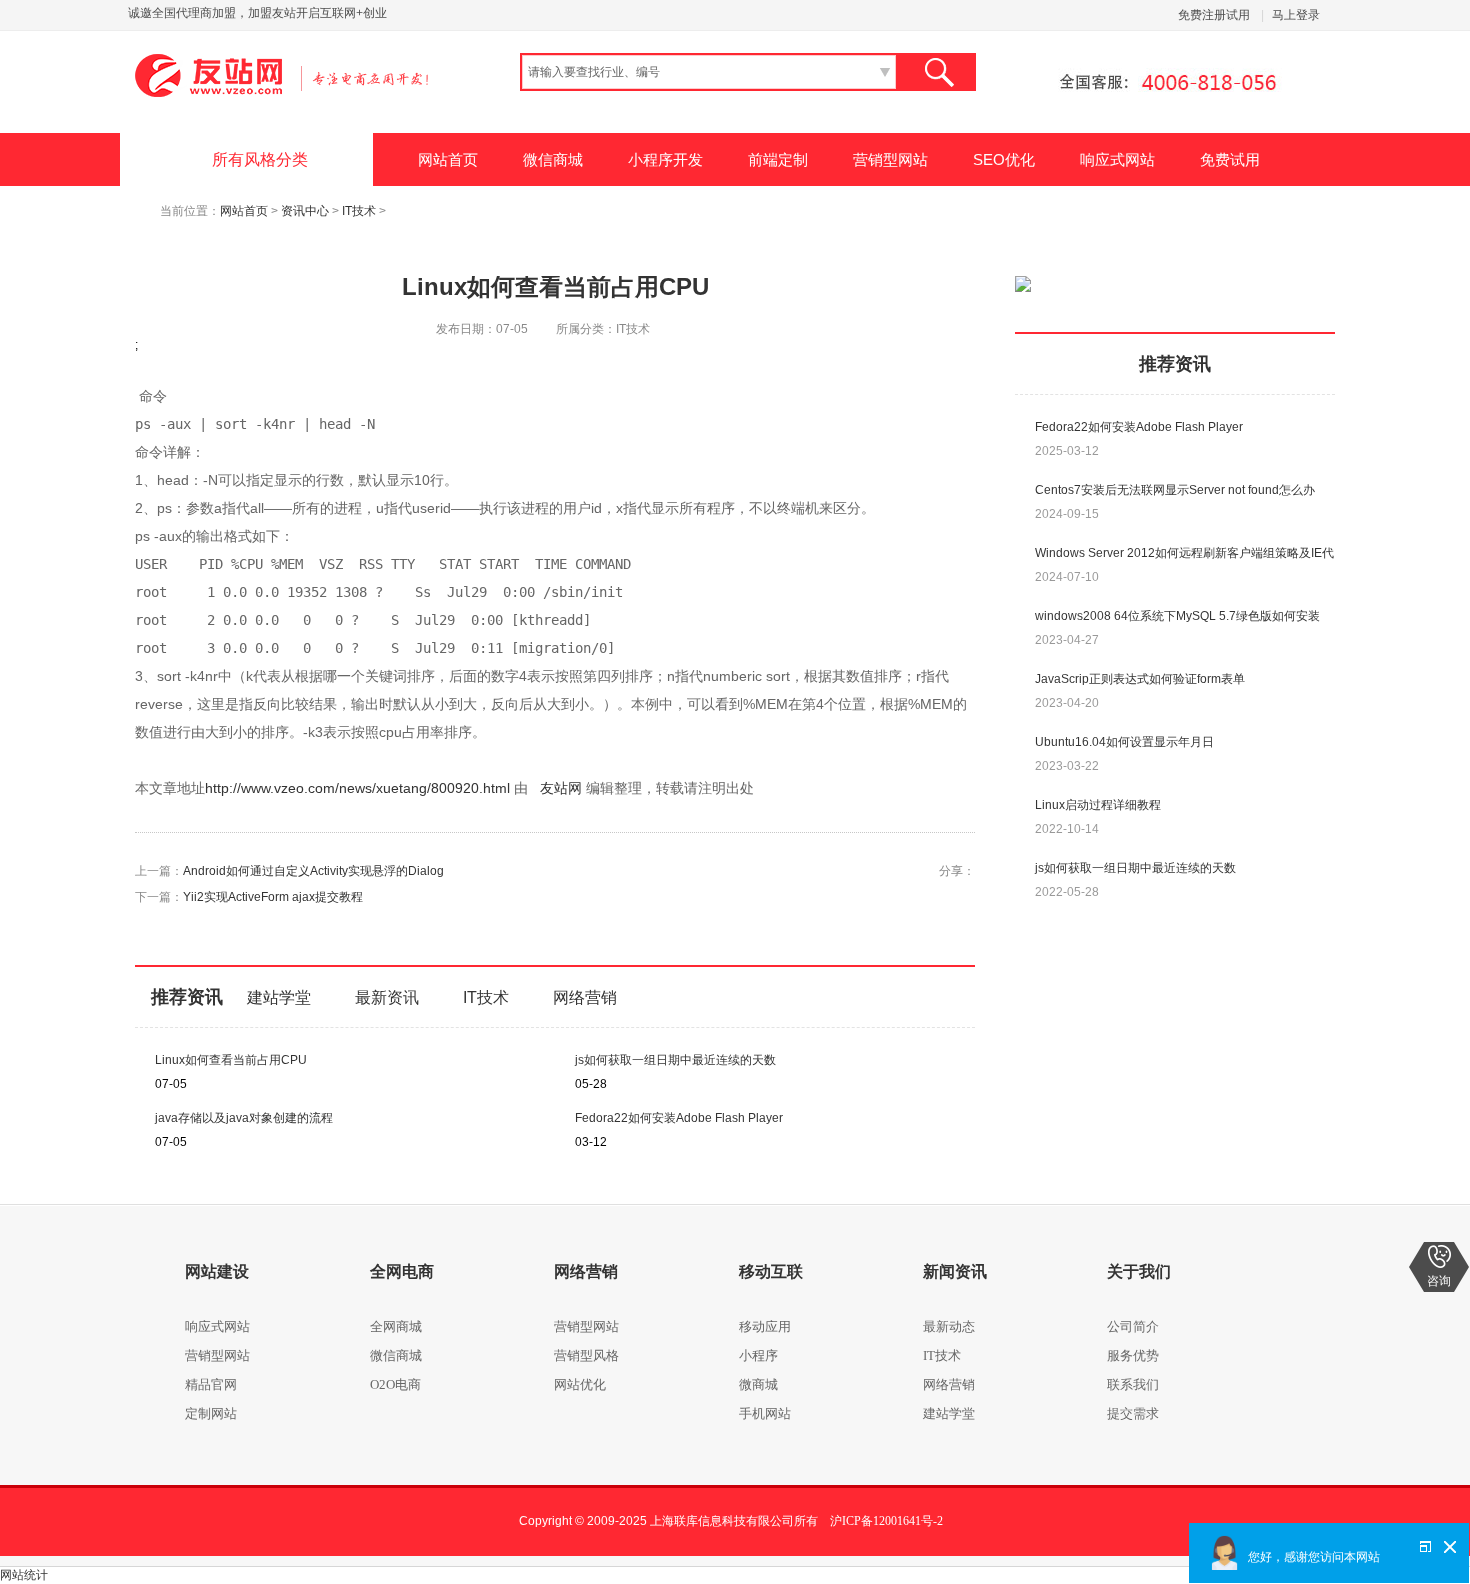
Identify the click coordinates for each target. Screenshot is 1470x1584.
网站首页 (448, 159)
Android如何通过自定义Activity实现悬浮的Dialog (313, 871)
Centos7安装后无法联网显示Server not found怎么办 (1175, 490)
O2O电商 (395, 1384)
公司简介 (1133, 1326)
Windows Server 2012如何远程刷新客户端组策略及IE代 (1184, 553)
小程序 (758, 1355)
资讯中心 (305, 211)
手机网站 (765, 1413)
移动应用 (765, 1326)
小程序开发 (665, 159)
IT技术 (359, 211)
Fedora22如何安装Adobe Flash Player (679, 1118)
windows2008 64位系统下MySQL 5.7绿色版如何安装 (1177, 616)
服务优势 (1133, 1355)
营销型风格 (586, 1355)
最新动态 (949, 1326)
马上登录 (1296, 15)
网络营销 (585, 997)
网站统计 (24, 1575)
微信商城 (553, 159)
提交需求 (1133, 1413)
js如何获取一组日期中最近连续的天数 (675, 1060)
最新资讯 (387, 997)
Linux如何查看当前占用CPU (231, 1060)
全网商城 (396, 1326)
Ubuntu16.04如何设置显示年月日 (1124, 742)
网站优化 (580, 1384)
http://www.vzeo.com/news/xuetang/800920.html (357, 788)
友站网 (555, 788)
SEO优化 (1004, 159)
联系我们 (1133, 1384)
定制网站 (211, 1413)
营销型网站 (890, 159)
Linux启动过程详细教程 (1098, 805)
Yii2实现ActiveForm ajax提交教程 (273, 897)
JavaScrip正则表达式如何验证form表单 (1140, 679)
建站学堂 (279, 997)
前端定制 (778, 159)
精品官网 (211, 1384)
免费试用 (1230, 159)
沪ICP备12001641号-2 (886, 1521)
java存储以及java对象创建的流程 (244, 1118)
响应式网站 (1117, 159)
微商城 (758, 1384)
